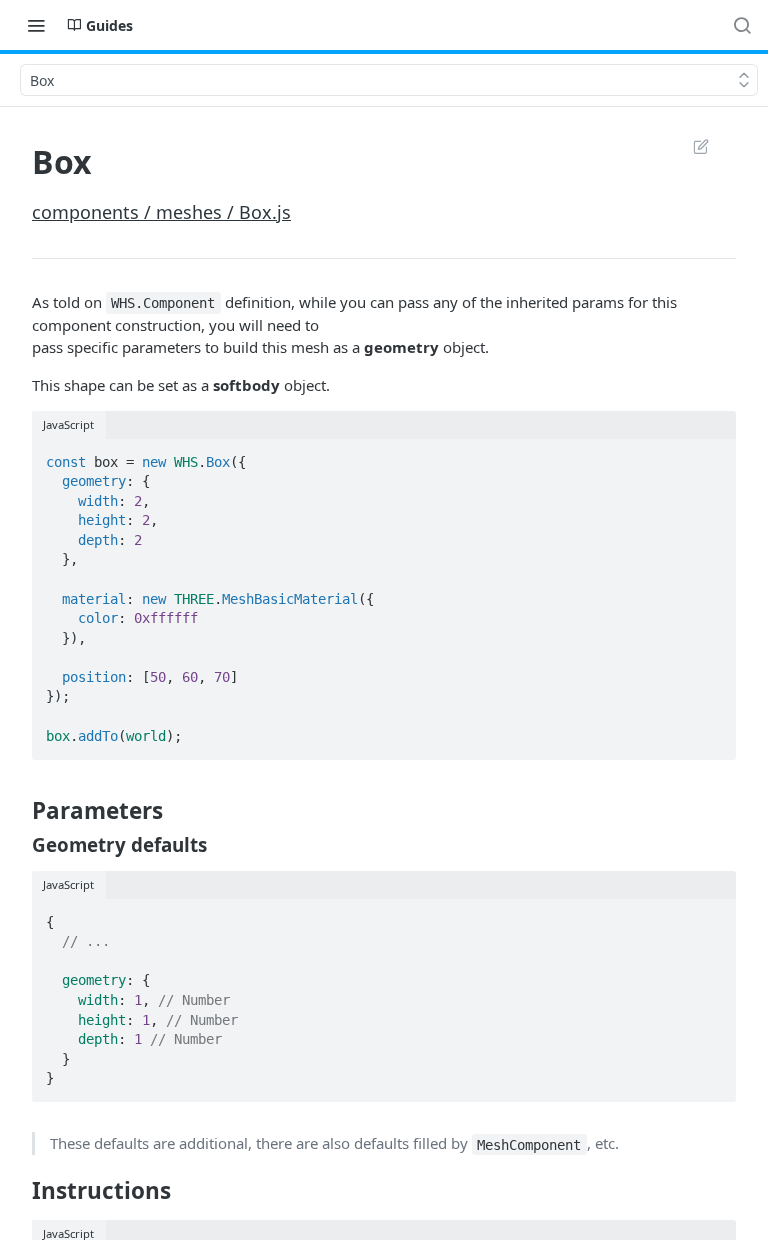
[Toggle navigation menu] (36, 25)
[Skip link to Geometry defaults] (18, 844)
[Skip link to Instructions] (18, 1191)
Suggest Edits (691, 146)
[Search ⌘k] (742, 25)
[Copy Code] (712, 456)
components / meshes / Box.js (161, 212)
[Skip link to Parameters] (18, 811)
